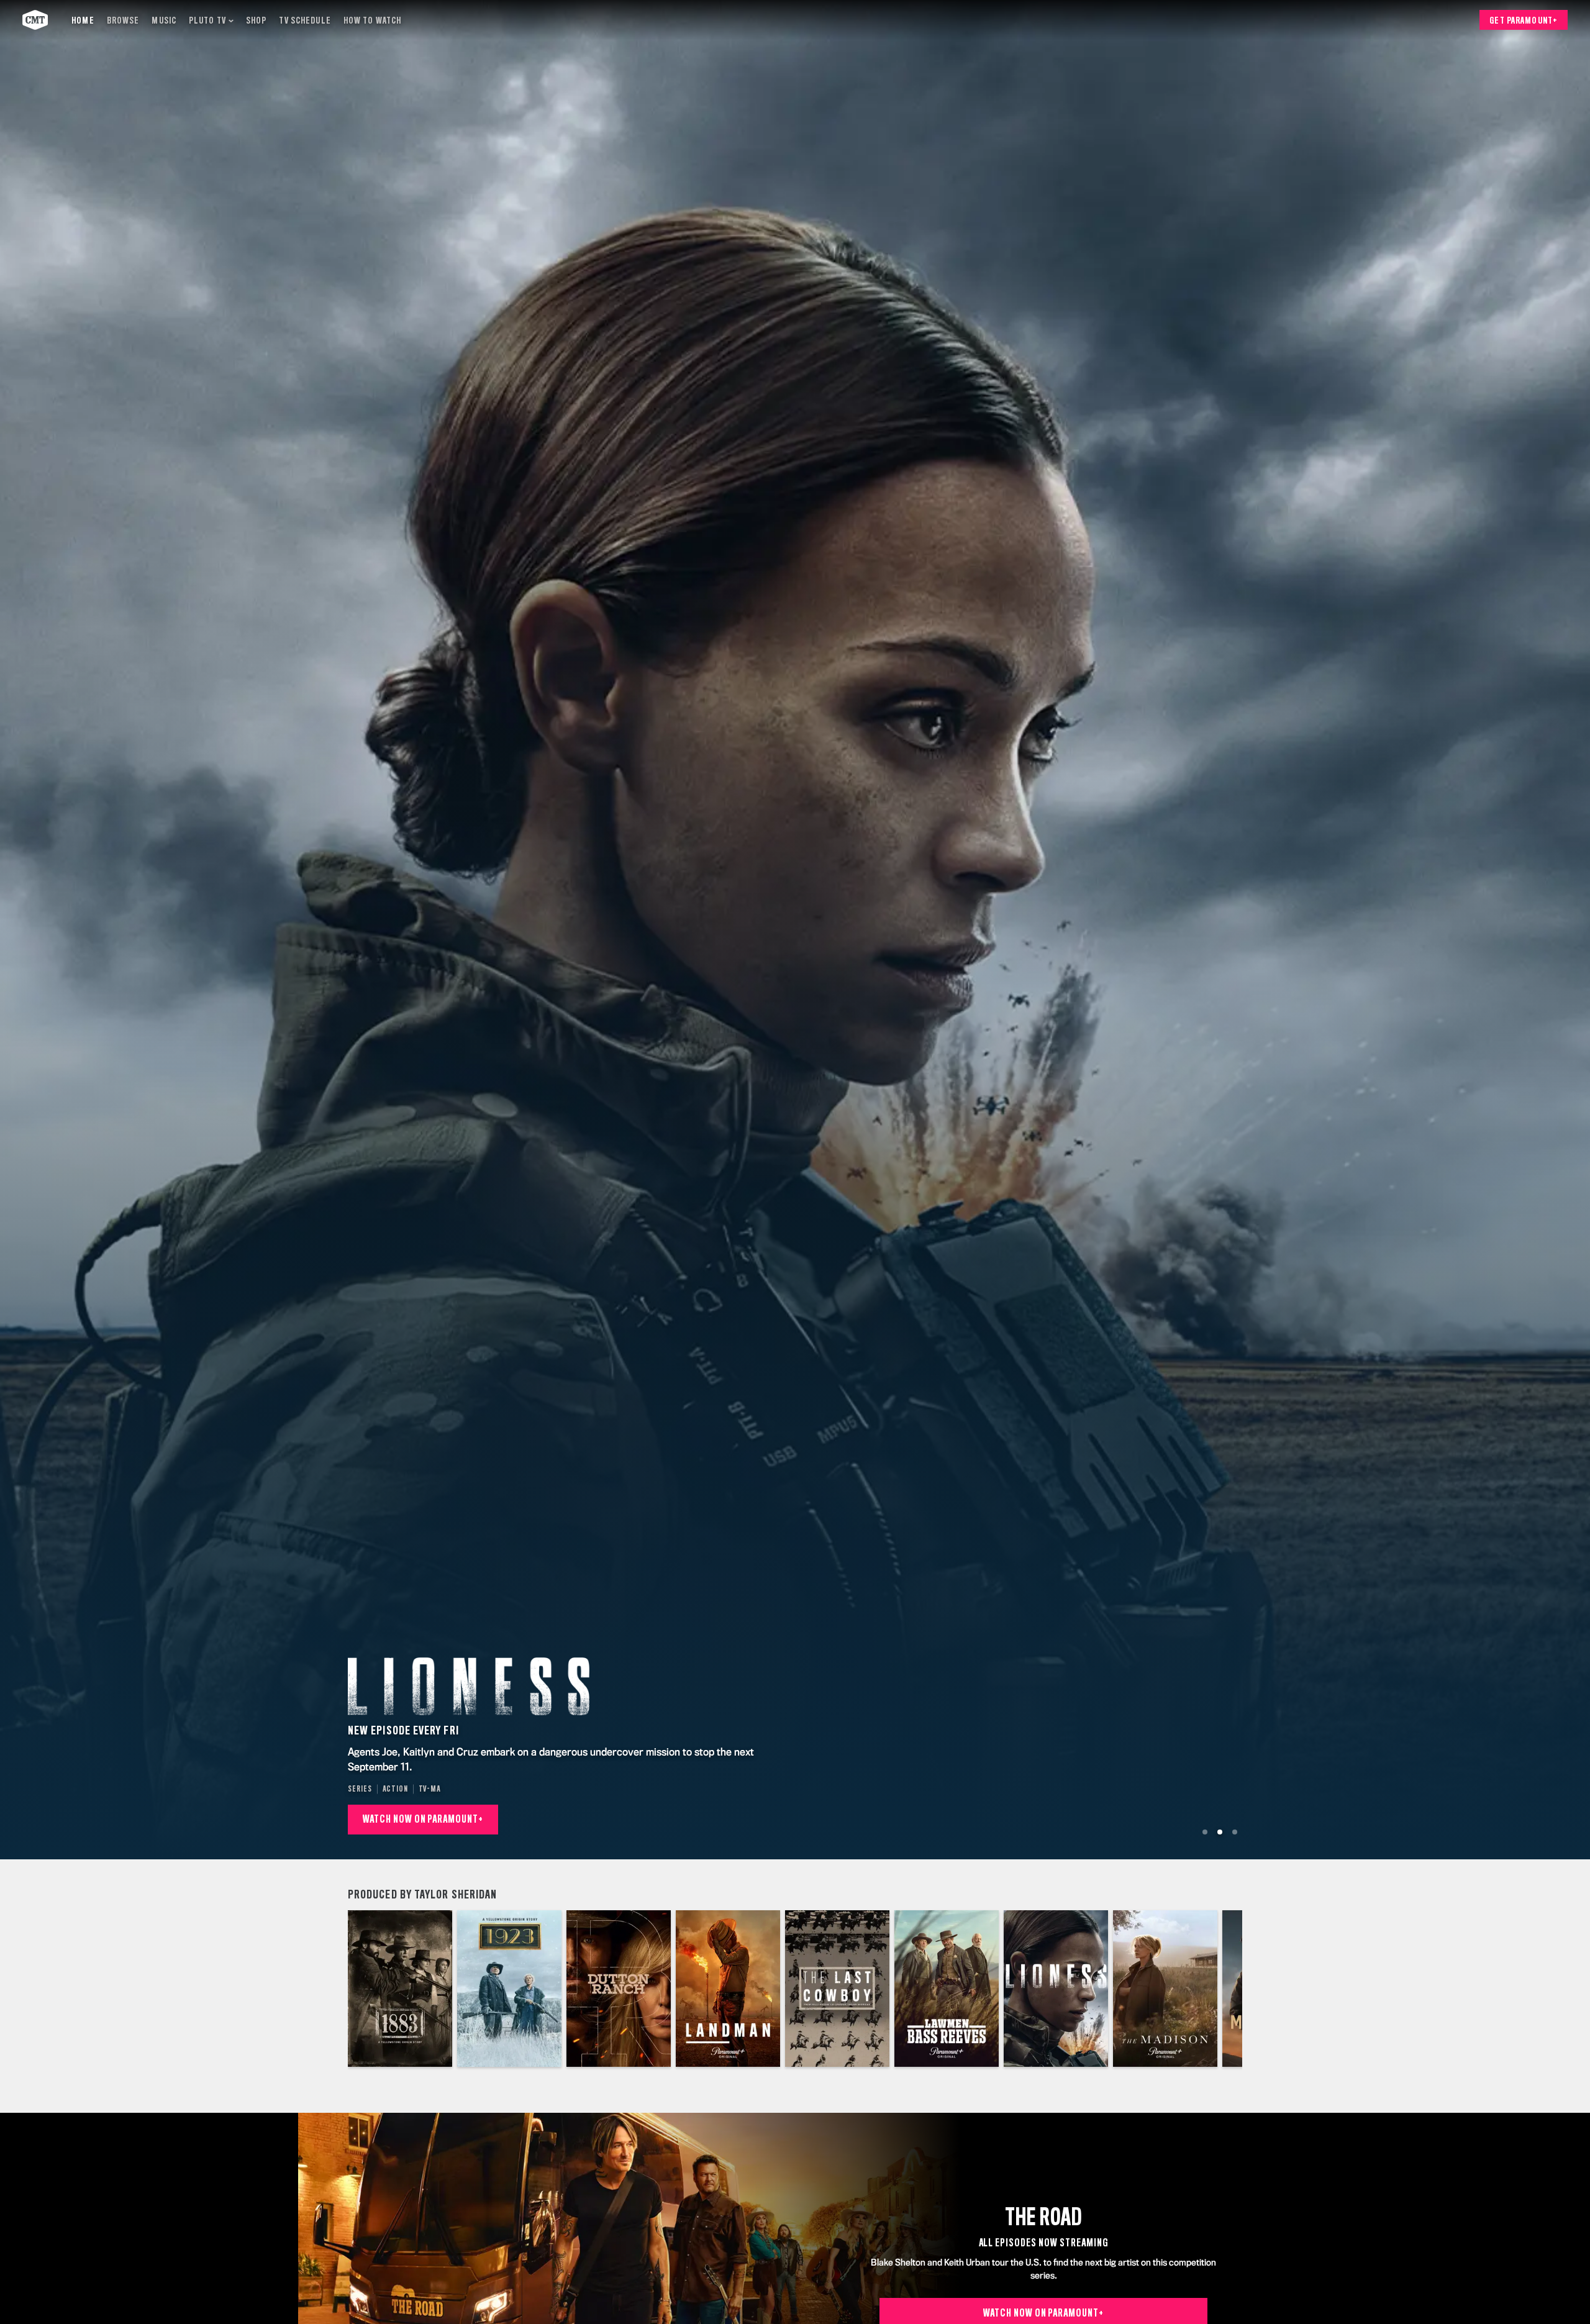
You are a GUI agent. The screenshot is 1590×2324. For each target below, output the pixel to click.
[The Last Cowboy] (837, 1989)
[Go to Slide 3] (1235, 1832)
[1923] (509, 1989)
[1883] (400, 1989)
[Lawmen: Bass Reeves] (947, 1989)
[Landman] (728, 1989)
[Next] (1224, 1989)
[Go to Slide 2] (1220, 1832)
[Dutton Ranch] (619, 1989)
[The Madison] (1165, 1989)
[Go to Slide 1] (1205, 1832)
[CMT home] (35, 20)
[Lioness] (1056, 1989)
